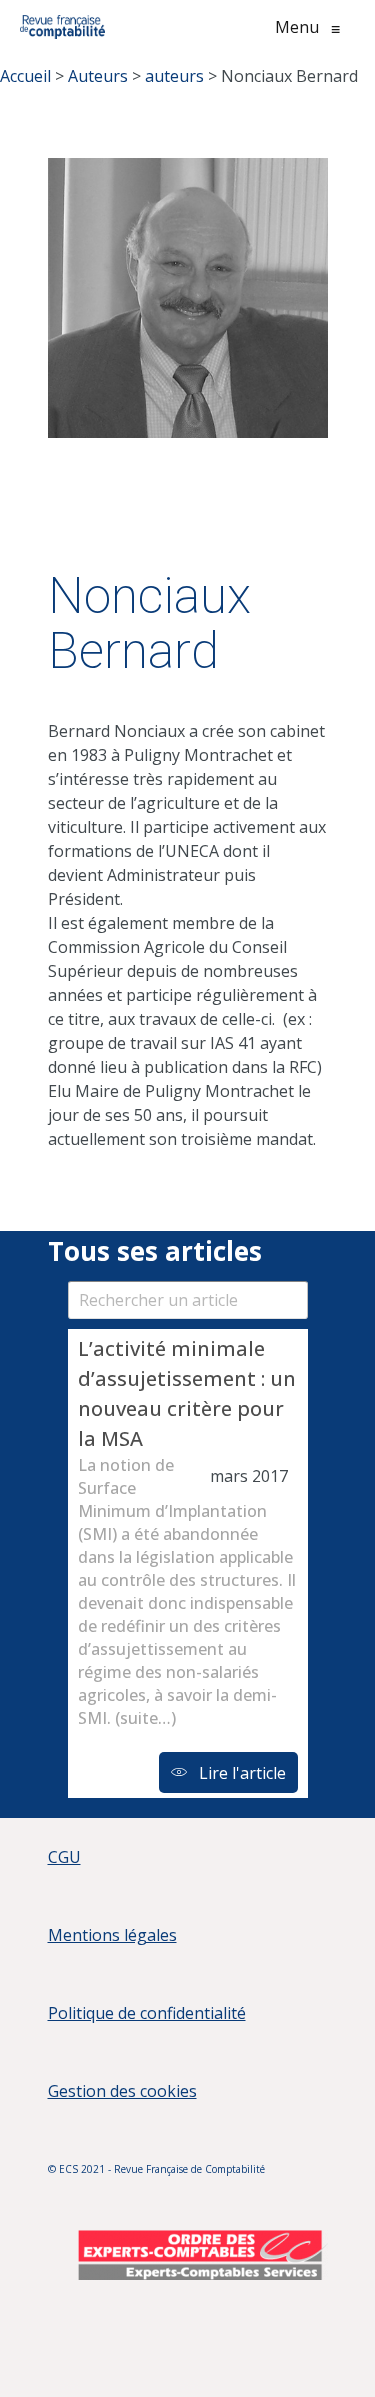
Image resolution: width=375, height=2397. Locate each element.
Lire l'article (240, 1773)
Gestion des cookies (122, 2091)
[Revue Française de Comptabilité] (62, 27)
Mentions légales (112, 1935)
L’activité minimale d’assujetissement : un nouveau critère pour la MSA (187, 1393)
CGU (64, 1857)
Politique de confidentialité (147, 2013)
